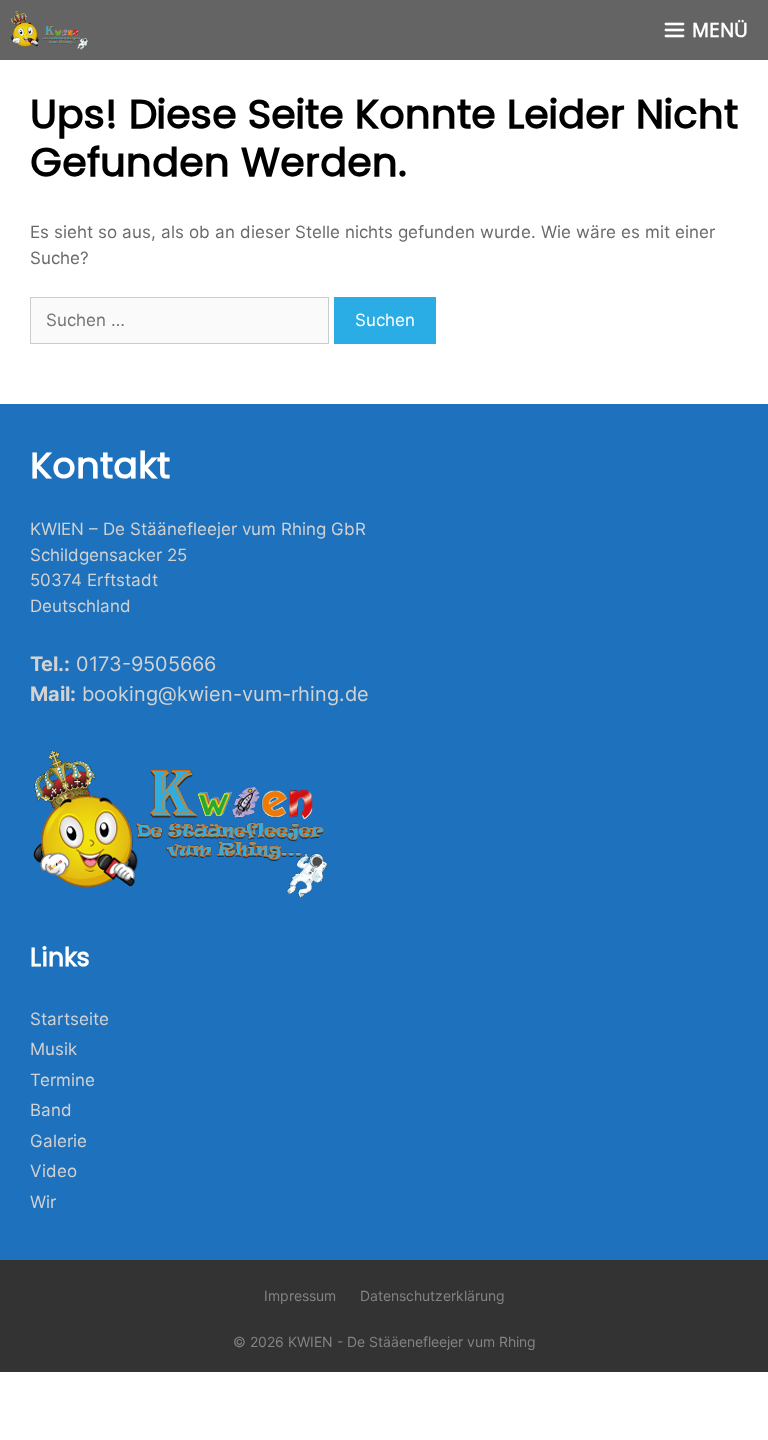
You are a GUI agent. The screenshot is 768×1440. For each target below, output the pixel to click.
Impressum (300, 1295)
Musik (53, 1049)
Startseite (69, 1019)
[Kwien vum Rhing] (50, 30)
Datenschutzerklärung (432, 1295)
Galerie (58, 1141)
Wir (43, 1202)
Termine (62, 1080)
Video (53, 1171)
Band (51, 1110)
